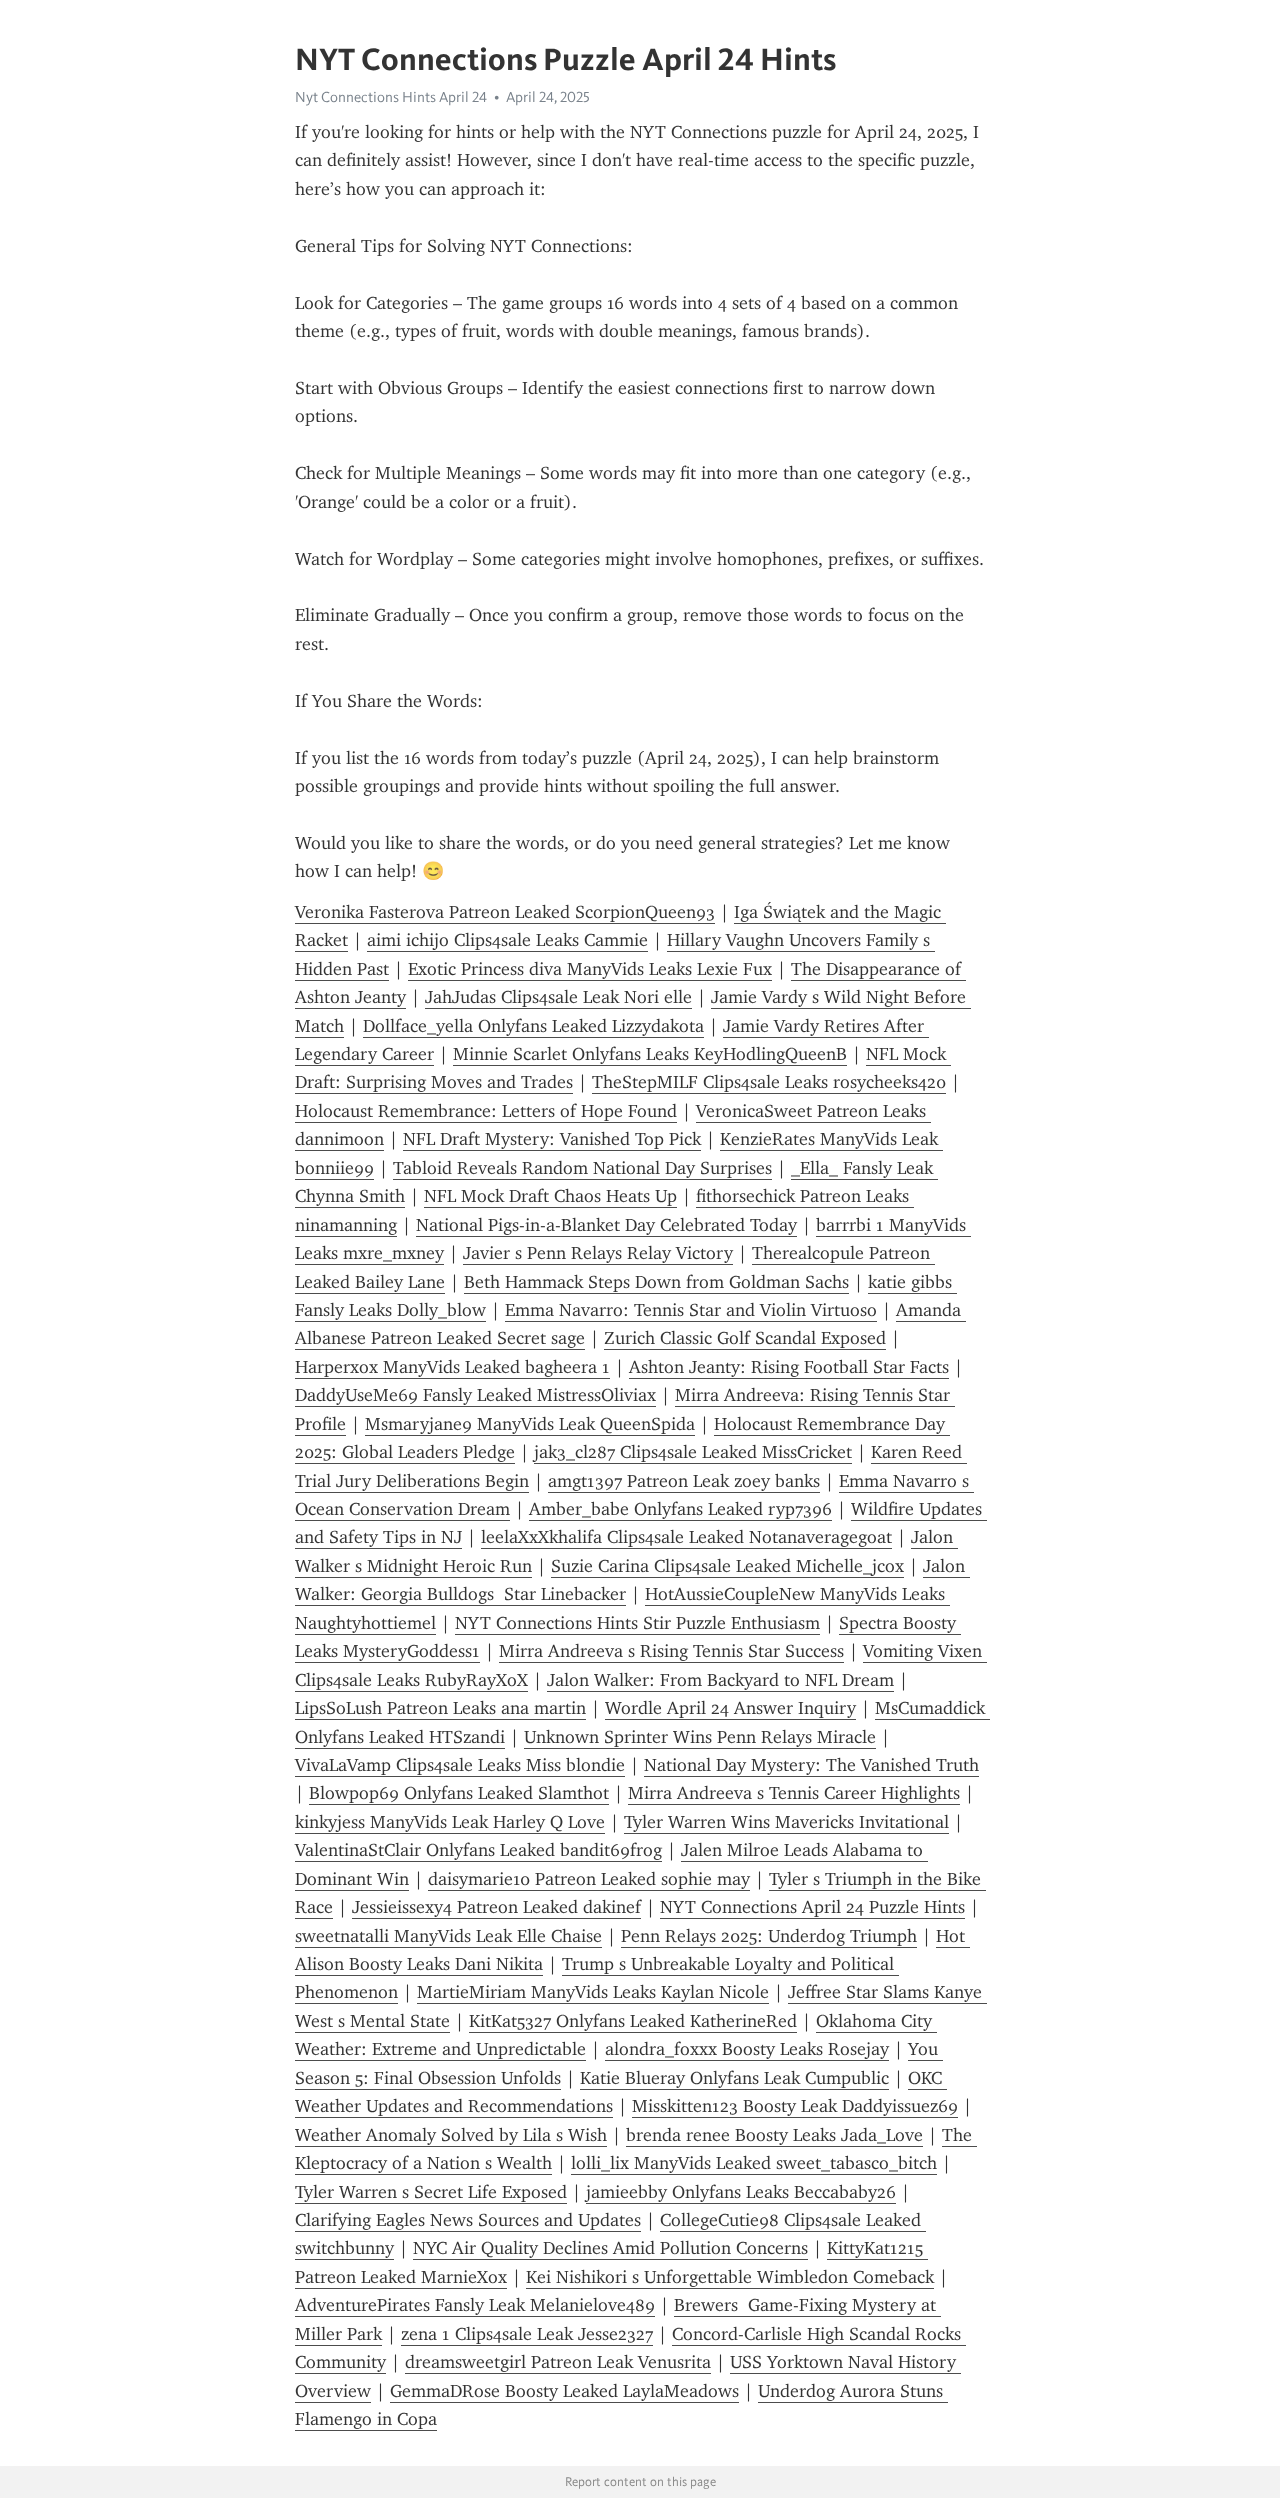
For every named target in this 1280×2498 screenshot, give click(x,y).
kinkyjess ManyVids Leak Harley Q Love (450, 1822)
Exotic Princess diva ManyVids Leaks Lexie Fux (590, 969)
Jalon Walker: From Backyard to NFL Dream (720, 1680)
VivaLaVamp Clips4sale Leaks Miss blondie (460, 1765)
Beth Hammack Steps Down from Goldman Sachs (656, 1282)
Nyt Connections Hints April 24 (391, 97)
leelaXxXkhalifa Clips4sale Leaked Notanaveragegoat (686, 1537)
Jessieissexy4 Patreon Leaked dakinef (496, 1907)
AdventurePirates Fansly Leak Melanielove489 (475, 2305)
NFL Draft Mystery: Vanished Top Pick (552, 1139)
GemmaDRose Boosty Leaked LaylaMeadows (564, 2391)
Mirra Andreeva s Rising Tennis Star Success (671, 1651)
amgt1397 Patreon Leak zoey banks (684, 1481)
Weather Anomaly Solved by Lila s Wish (451, 2135)
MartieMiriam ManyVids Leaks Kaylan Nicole (593, 1992)
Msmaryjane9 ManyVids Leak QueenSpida (530, 1424)
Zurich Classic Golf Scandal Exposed (745, 1338)
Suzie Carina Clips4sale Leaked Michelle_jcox (727, 1566)
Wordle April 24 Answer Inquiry (730, 1708)
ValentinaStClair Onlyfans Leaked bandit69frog (478, 1850)
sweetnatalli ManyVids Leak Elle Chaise (448, 1936)
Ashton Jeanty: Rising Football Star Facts (789, 1367)
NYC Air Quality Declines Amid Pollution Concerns (610, 2248)
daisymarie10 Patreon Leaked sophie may (589, 1879)
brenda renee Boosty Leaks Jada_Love (774, 2135)
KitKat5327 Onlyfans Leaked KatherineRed (633, 2021)
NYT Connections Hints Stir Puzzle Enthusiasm (637, 1623)
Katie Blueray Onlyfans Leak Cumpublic (734, 2078)
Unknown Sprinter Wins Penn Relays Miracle (700, 1737)
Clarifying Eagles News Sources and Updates (468, 2220)
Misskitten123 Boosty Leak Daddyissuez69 (795, 2106)
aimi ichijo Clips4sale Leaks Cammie (507, 940)
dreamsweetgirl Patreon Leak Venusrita (558, 2362)
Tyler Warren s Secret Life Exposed (431, 2192)
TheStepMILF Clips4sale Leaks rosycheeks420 (769, 1082)
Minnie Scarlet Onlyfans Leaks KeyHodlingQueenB (650, 1054)
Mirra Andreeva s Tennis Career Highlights (794, 1793)
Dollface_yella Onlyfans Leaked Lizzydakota (533, 1026)
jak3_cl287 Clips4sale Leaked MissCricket (693, 1452)
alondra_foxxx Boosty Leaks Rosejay (747, 2049)
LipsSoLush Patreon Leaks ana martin (440, 1708)
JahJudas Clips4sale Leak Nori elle (558, 997)
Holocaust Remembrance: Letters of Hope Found (486, 1111)
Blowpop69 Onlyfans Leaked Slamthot (459, 1793)
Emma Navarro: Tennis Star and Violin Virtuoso (691, 1310)
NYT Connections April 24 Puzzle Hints (812, 1907)
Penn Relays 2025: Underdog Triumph (769, 1936)
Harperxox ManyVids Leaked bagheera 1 (452, 1367)
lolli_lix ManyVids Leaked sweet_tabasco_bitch (754, 2163)
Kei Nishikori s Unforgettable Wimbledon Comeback (730, 2277)
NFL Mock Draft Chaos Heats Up (550, 1196)
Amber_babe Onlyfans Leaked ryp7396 (680, 1509)
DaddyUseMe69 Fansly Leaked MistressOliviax (475, 1395)
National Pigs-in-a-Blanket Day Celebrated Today (606, 1225)
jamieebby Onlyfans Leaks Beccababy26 (741, 2192)
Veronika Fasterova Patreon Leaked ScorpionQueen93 (505, 912)
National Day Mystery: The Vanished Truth (811, 1765)
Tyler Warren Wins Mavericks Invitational (786, 1822)
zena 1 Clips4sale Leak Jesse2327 (527, 2334)
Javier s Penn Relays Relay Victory (598, 1253)
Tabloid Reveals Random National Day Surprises (582, 1168)
